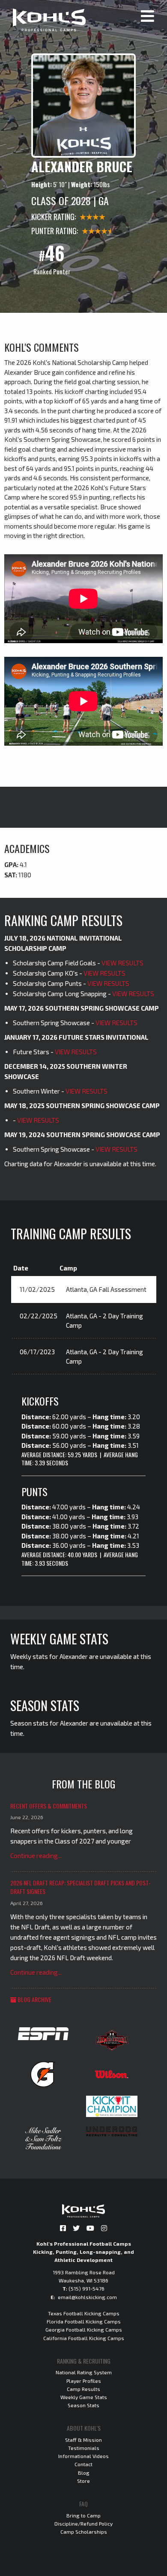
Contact (83, 2464)
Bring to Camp (83, 2515)
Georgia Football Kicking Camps (84, 2329)
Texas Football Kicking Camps (84, 2313)
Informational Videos (83, 2456)
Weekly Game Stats (84, 2397)
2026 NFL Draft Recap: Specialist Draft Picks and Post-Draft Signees (81, 1887)
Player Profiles (84, 2381)
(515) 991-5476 (86, 2288)
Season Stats (83, 2405)
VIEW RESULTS (122, 963)
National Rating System (84, 2372)
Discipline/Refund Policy (83, 2523)
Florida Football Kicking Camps (84, 2321)
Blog (84, 2473)
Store (83, 2481)
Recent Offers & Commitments (49, 1806)
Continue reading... (36, 1856)
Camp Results (83, 2389)
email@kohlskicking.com (87, 2297)
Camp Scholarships (84, 2532)
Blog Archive (34, 1999)
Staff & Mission (83, 2440)
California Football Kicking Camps (84, 2338)
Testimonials (84, 2448)
